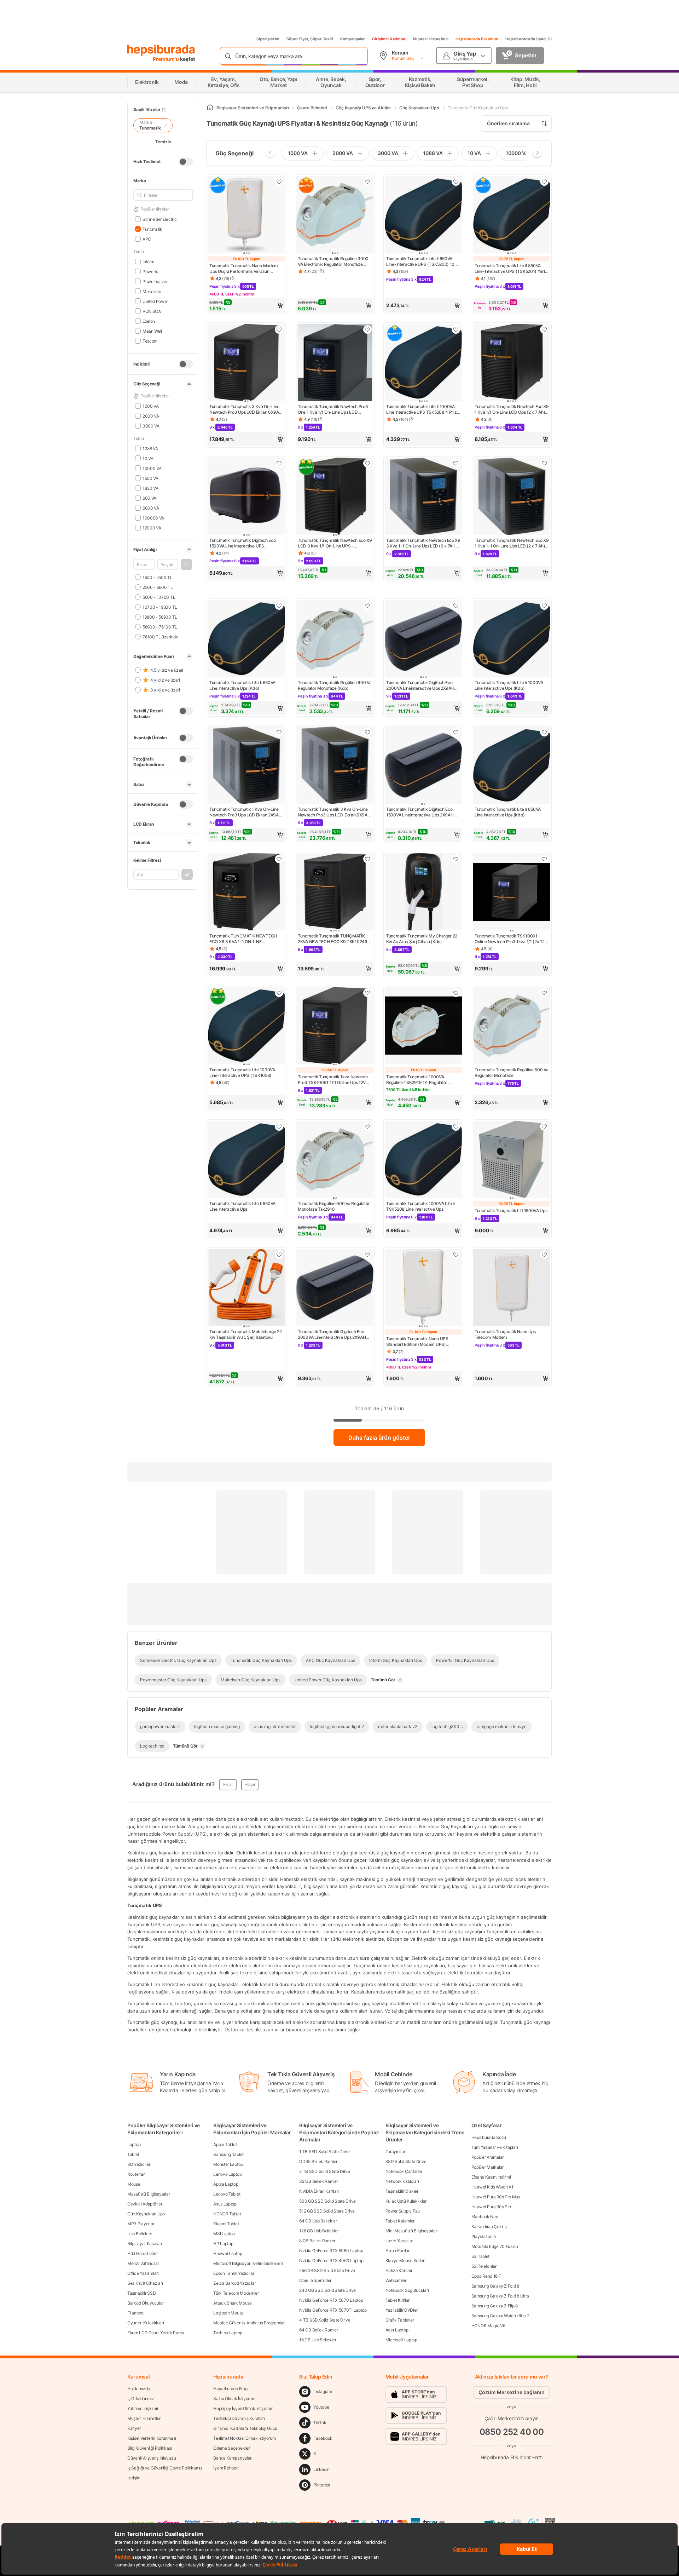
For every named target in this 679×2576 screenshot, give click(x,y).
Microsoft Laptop (401, 2340)
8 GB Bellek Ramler (317, 2241)
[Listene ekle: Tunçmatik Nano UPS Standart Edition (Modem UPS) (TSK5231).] (456, 1255)
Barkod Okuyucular (146, 2303)
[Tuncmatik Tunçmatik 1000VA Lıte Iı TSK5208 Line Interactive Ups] (423, 1160)
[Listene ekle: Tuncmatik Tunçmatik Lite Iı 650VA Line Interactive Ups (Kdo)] (279, 606)
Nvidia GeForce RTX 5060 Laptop (331, 2251)
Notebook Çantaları (404, 2171)
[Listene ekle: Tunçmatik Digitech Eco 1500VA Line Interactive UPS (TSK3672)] (279, 463)
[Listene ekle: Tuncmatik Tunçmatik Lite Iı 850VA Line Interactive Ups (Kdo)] (544, 732)
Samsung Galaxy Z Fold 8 (495, 2286)
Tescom (150, 341)
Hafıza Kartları (399, 2270)
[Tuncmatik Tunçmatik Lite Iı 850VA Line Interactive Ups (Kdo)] (512, 766)
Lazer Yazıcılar (399, 2241)
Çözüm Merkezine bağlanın (512, 2392)
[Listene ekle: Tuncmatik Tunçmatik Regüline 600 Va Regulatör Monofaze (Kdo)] (367, 606)
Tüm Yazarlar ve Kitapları (495, 2147)
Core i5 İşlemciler (315, 2280)
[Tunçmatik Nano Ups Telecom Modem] (512, 1288)
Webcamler (396, 2280)
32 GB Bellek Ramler (318, 2181)
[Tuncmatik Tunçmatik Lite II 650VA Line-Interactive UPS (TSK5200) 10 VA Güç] (423, 215)
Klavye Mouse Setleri (405, 2261)
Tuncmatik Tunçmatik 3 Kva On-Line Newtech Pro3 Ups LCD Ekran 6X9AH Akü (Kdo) (334, 812)
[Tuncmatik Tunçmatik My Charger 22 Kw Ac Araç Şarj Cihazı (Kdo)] (423, 893)
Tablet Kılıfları (398, 2300)
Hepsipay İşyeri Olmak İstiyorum (243, 2408)
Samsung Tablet (228, 2154)
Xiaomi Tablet (226, 2224)
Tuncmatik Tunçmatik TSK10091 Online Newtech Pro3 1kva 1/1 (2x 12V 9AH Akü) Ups (511, 939)
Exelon (149, 321)
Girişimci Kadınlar (389, 39)
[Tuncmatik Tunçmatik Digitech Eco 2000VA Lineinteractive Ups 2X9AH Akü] (335, 1288)
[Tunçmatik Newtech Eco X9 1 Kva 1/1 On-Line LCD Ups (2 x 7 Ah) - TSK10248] (512, 363)
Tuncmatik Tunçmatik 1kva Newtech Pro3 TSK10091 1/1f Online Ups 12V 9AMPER (333, 1080)
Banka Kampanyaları (233, 2458)
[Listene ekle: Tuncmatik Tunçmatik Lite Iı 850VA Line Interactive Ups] (279, 1126)
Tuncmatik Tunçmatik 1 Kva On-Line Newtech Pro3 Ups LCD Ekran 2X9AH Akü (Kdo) (245, 812)
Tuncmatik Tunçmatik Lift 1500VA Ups (511, 1210)
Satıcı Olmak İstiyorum (234, 2399)
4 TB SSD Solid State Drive (325, 2320)
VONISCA (152, 311)
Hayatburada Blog (230, 2389)
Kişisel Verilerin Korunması (152, 2438)
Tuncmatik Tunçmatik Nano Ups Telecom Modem (505, 1334)
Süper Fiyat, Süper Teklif (310, 39)
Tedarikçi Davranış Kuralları (239, 2418)
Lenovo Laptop (227, 2174)
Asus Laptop (225, 2204)
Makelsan (152, 291)
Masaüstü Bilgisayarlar (149, 2194)
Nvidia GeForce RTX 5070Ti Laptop (333, 2310)
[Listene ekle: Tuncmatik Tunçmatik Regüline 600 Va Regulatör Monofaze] (544, 993)
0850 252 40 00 (512, 2431)
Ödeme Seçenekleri (232, 2448)
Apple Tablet (225, 2144)
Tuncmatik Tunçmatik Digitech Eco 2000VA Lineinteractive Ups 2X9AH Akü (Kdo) (420, 685)
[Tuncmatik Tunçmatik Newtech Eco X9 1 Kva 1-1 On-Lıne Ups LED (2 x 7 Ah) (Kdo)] (512, 497)
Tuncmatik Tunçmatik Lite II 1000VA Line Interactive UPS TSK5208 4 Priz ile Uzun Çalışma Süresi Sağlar (422, 409)
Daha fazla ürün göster (379, 1438)
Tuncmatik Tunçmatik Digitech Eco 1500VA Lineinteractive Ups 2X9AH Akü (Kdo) (420, 812)
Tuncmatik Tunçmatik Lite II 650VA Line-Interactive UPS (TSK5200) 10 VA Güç (420, 262)
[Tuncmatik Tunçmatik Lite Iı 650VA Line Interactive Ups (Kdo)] (246, 639)
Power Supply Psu (403, 2211)
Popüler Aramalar (488, 2157)
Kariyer (134, 2428)
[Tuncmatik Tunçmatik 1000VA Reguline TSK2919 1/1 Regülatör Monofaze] (423, 1026)
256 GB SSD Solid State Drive (327, 2270)
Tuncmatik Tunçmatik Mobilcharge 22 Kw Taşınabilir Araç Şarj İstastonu (246, 1334)
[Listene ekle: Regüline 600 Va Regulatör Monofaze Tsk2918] (367, 1126)
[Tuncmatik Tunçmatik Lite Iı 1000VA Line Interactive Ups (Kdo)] (512, 639)
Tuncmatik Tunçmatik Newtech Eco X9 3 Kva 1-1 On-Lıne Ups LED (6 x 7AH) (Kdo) (423, 543)
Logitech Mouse (228, 2313)
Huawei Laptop (228, 2253)
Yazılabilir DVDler (402, 2310)
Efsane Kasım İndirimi (491, 2177)
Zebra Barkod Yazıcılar (234, 2283)
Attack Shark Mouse (233, 2303)
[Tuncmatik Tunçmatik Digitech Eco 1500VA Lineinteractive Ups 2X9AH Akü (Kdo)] (423, 766)
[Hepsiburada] (161, 50)
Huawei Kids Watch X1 (492, 2187)
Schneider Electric (159, 219)
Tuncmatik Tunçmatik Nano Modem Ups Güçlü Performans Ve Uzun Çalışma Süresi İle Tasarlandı (244, 269)
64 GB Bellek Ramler (318, 2330)
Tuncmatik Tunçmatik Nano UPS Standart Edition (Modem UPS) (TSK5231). (417, 1342)
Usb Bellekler (140, 2234)
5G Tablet (480, 2256)
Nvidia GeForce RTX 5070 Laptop (331, 2300)
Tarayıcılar (395, 2152)
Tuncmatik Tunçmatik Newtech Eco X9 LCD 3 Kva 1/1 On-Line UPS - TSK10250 (335, 543)
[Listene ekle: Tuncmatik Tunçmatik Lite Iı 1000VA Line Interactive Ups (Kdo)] (544, 606)
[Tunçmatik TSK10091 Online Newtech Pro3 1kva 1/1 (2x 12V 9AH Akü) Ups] (512, 893)
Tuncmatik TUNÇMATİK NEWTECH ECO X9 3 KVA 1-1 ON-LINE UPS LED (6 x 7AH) (243, 939)
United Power (155, 301)
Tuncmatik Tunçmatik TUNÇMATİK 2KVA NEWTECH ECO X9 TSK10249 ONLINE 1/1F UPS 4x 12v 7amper (333, 939)
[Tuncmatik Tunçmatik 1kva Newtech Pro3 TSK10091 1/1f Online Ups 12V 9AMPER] (335, 1026)
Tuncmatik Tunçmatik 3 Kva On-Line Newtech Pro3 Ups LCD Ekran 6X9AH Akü (246, 409)
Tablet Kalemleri (401, 2221)
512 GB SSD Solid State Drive (327, 2211)
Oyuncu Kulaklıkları (146, 2323)
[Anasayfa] (210, 108)
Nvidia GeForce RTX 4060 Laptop (331, 2261)
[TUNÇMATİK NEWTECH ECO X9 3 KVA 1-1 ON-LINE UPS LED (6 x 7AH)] (246, 893)
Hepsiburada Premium (477, 39)
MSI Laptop (224, 2234)
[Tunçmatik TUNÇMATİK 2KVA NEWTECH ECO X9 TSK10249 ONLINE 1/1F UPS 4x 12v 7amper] (335, 893)
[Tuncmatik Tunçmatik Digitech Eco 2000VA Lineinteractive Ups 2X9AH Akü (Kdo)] (423, 639)
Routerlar (136, 2174)
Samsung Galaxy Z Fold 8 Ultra (500, 2296)
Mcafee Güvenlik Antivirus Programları (249, 2323)
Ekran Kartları (398, 2251)
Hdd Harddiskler (143, 2253)
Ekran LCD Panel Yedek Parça (156, 2333)
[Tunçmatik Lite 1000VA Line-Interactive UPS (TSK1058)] (246, 1026)
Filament (135, 2313)
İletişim (134, 2478)
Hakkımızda (139, 2389)
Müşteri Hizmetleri (431, 39)
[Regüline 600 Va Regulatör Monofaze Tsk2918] (335, 1160)
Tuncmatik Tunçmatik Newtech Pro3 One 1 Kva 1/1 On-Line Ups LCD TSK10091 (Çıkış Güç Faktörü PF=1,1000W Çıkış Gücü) (333, 409)
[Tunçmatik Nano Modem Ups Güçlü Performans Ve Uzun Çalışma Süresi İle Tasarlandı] (246, 215)
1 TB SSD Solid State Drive (324, 2152)
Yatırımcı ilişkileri (143, 2408)
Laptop (134, 2144)
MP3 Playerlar (141, 2224)
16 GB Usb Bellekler (318, 2340)
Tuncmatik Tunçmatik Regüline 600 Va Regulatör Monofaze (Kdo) (335, 685)
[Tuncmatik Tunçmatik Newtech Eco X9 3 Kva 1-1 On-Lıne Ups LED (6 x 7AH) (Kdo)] (423, 497)
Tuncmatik (152, 229)
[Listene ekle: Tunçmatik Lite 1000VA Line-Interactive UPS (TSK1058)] (279, 993)
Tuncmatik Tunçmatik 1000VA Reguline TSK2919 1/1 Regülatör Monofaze (417, 1080)
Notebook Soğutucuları (407, 2290)
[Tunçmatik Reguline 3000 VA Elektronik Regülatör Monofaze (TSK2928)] (335, 215)
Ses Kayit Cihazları (145, 2283)
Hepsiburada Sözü (489, 2137)
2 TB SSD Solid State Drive (324, 2171)
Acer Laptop (397, 2330)
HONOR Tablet (227, 2214)
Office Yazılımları (143, 2273)
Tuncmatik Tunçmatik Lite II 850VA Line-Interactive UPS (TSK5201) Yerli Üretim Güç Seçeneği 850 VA (510, 269)
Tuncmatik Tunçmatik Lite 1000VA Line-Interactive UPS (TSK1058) (242, 1072)
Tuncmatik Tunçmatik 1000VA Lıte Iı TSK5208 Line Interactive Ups (420, 1206)
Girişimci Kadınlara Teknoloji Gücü (245, 2428)
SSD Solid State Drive (406, 2161)
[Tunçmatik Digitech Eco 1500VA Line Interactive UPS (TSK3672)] (246, 497)
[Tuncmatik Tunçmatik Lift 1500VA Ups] (512, 1160)
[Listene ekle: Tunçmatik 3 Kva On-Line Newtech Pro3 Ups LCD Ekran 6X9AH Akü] (279, 329)
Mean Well (152, 331)
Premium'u (166, 59)
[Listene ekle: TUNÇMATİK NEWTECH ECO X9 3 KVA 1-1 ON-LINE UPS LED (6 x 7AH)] (279, 859)
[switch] (186, 162)
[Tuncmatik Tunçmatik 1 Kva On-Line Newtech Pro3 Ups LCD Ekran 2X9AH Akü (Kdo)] (246, 766)
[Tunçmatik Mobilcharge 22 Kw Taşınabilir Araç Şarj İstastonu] (246, 1288)
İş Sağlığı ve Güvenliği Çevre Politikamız (165, 2468)
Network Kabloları (402, 2181)
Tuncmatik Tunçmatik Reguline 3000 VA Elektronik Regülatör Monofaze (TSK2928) (333, 262)
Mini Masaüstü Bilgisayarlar (411, 2231)
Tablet (133, 2154)
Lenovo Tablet (227, 2194)
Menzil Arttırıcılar (143, 2263)
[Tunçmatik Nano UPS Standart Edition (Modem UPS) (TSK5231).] (423, 1288)
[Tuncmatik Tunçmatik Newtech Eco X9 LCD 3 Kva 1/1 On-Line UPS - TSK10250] (335, 497)
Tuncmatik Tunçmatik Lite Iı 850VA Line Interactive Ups (242, 1206)
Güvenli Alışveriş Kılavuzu (152, 2458)
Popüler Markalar (488, 2167)
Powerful (151, 271)
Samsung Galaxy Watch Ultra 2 (500, 2316)
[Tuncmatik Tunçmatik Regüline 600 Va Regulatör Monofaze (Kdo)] (335, 639)
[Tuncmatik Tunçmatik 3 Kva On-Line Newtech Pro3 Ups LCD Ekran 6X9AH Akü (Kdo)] (335, 766)
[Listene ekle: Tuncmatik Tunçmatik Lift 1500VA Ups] (544, 1126)
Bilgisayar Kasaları (144, 2244)
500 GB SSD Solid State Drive (327, 2201)
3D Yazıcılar (139, 2164)
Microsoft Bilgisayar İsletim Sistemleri (248, 2263)
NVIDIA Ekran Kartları (319, 2191)
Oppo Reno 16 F (486, 2276)
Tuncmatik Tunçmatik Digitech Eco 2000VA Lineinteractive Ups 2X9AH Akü (332, 1335)
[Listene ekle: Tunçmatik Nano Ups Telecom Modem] (544, 1255)
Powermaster (155, 281)
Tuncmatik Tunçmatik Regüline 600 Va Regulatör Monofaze (512, 1072)
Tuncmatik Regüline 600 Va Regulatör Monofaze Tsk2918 (334, 1206)
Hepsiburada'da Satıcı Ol (529, 39)
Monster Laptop (228, 2164)
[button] (186, 564)
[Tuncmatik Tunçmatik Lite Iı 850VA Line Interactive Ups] (246, 1160)
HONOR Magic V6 (488, 2326)
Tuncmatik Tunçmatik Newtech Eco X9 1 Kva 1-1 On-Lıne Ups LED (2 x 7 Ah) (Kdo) (512, 543)
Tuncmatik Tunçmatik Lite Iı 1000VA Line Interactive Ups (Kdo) (509, 685)
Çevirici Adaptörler (145, 2204)
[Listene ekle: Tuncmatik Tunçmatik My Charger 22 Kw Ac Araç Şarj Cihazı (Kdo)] (456, 859)
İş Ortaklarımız (141, 2399)
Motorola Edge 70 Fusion (495, 2246)
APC (147, 239)
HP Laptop (223, 2244)
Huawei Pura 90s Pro (491, 2207)
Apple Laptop (226, 2184)
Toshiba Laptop (228, 2333)
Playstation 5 (484, 2236)
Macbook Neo (485, 2217)
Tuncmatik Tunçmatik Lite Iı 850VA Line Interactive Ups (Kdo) (508, 812)
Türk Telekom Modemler (236, 2293)
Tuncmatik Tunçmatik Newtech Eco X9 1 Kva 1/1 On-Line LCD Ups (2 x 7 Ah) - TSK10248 (512, 409)
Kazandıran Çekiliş (489, 2227)
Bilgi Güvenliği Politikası (150, 2448)
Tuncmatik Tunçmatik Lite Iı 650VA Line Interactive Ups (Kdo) (242, 685)
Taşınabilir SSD (142, 2293)
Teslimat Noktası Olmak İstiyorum (244, 2438)
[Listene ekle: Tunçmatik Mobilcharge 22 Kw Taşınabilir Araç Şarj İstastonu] (279, 1255)
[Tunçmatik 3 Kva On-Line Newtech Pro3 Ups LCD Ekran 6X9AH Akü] (246, 363)
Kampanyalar (353, 39)
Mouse (134, 2184)
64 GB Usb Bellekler (318, 2221)
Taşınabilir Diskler (402, 2191)
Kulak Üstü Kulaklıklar (406, 2201)
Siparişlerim (268, 39)
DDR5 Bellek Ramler (318, 2161)
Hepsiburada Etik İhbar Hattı (512, 2457)
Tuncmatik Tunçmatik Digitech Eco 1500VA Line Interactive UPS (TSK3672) (242, 543)
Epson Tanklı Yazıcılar (234, 2273)
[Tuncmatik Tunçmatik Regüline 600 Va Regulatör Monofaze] (512, 1026)
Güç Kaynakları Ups (146, 2214)
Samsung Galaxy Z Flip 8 (495, 2306)
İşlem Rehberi (226, 2468)
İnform (148, 261)
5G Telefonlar (484, 2266)
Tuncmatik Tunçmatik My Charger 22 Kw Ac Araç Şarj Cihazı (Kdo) (422, 939)
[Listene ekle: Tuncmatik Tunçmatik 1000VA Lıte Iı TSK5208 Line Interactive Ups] (456, 1126)
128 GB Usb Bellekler (319, 2231)
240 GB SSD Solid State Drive (327, 2290)
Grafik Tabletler (400, 2320)
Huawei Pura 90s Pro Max (496, 2197)
